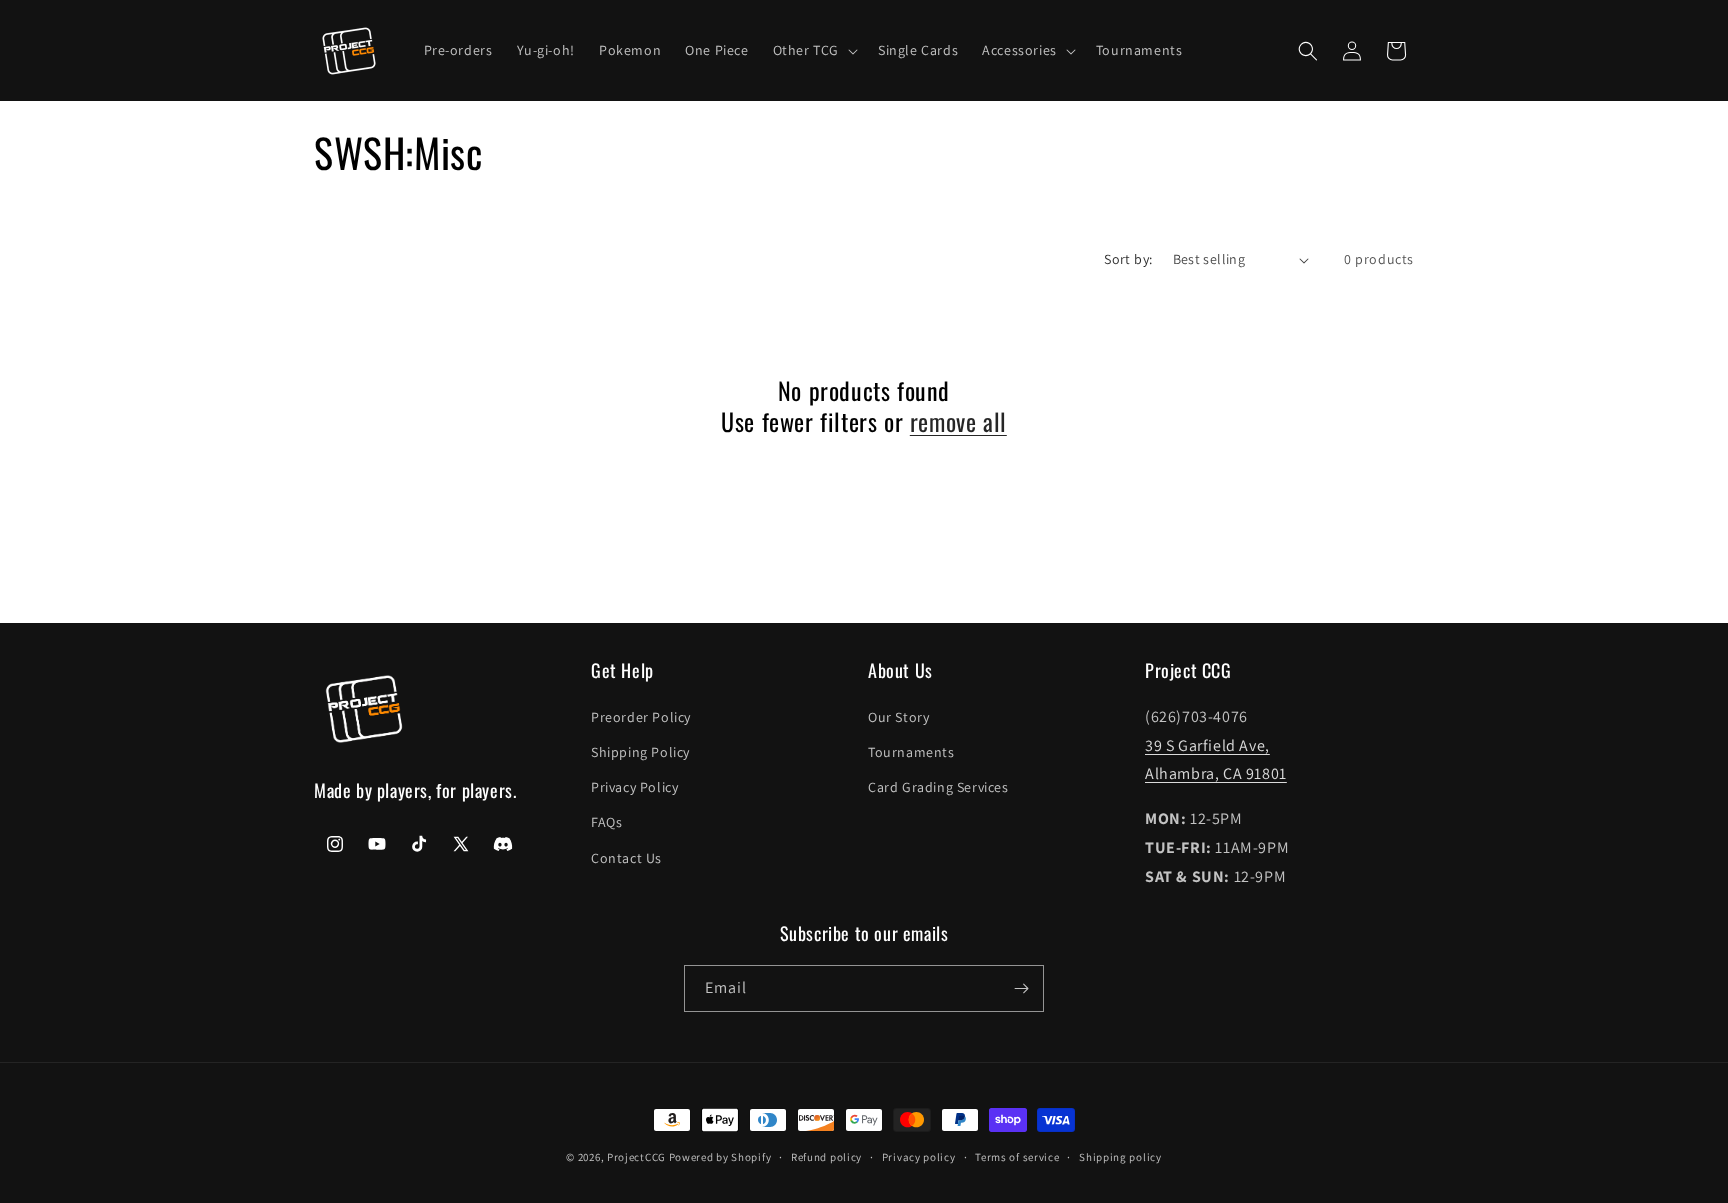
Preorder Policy (641, 717)
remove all (958, 421)
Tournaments (911, 752)
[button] (813, 50)
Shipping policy (1120, 1157)
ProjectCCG (636, 1157)
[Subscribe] (1021, 988)
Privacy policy (919, 1157)
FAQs (606, 822)
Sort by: (1128, 259)
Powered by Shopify (720, 1157)
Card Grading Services (938, 787)
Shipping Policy (640, 752)
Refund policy (826, 1157)
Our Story (898, 717)
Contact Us (626, 858)
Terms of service (1017, 1157)
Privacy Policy (634, 787)
